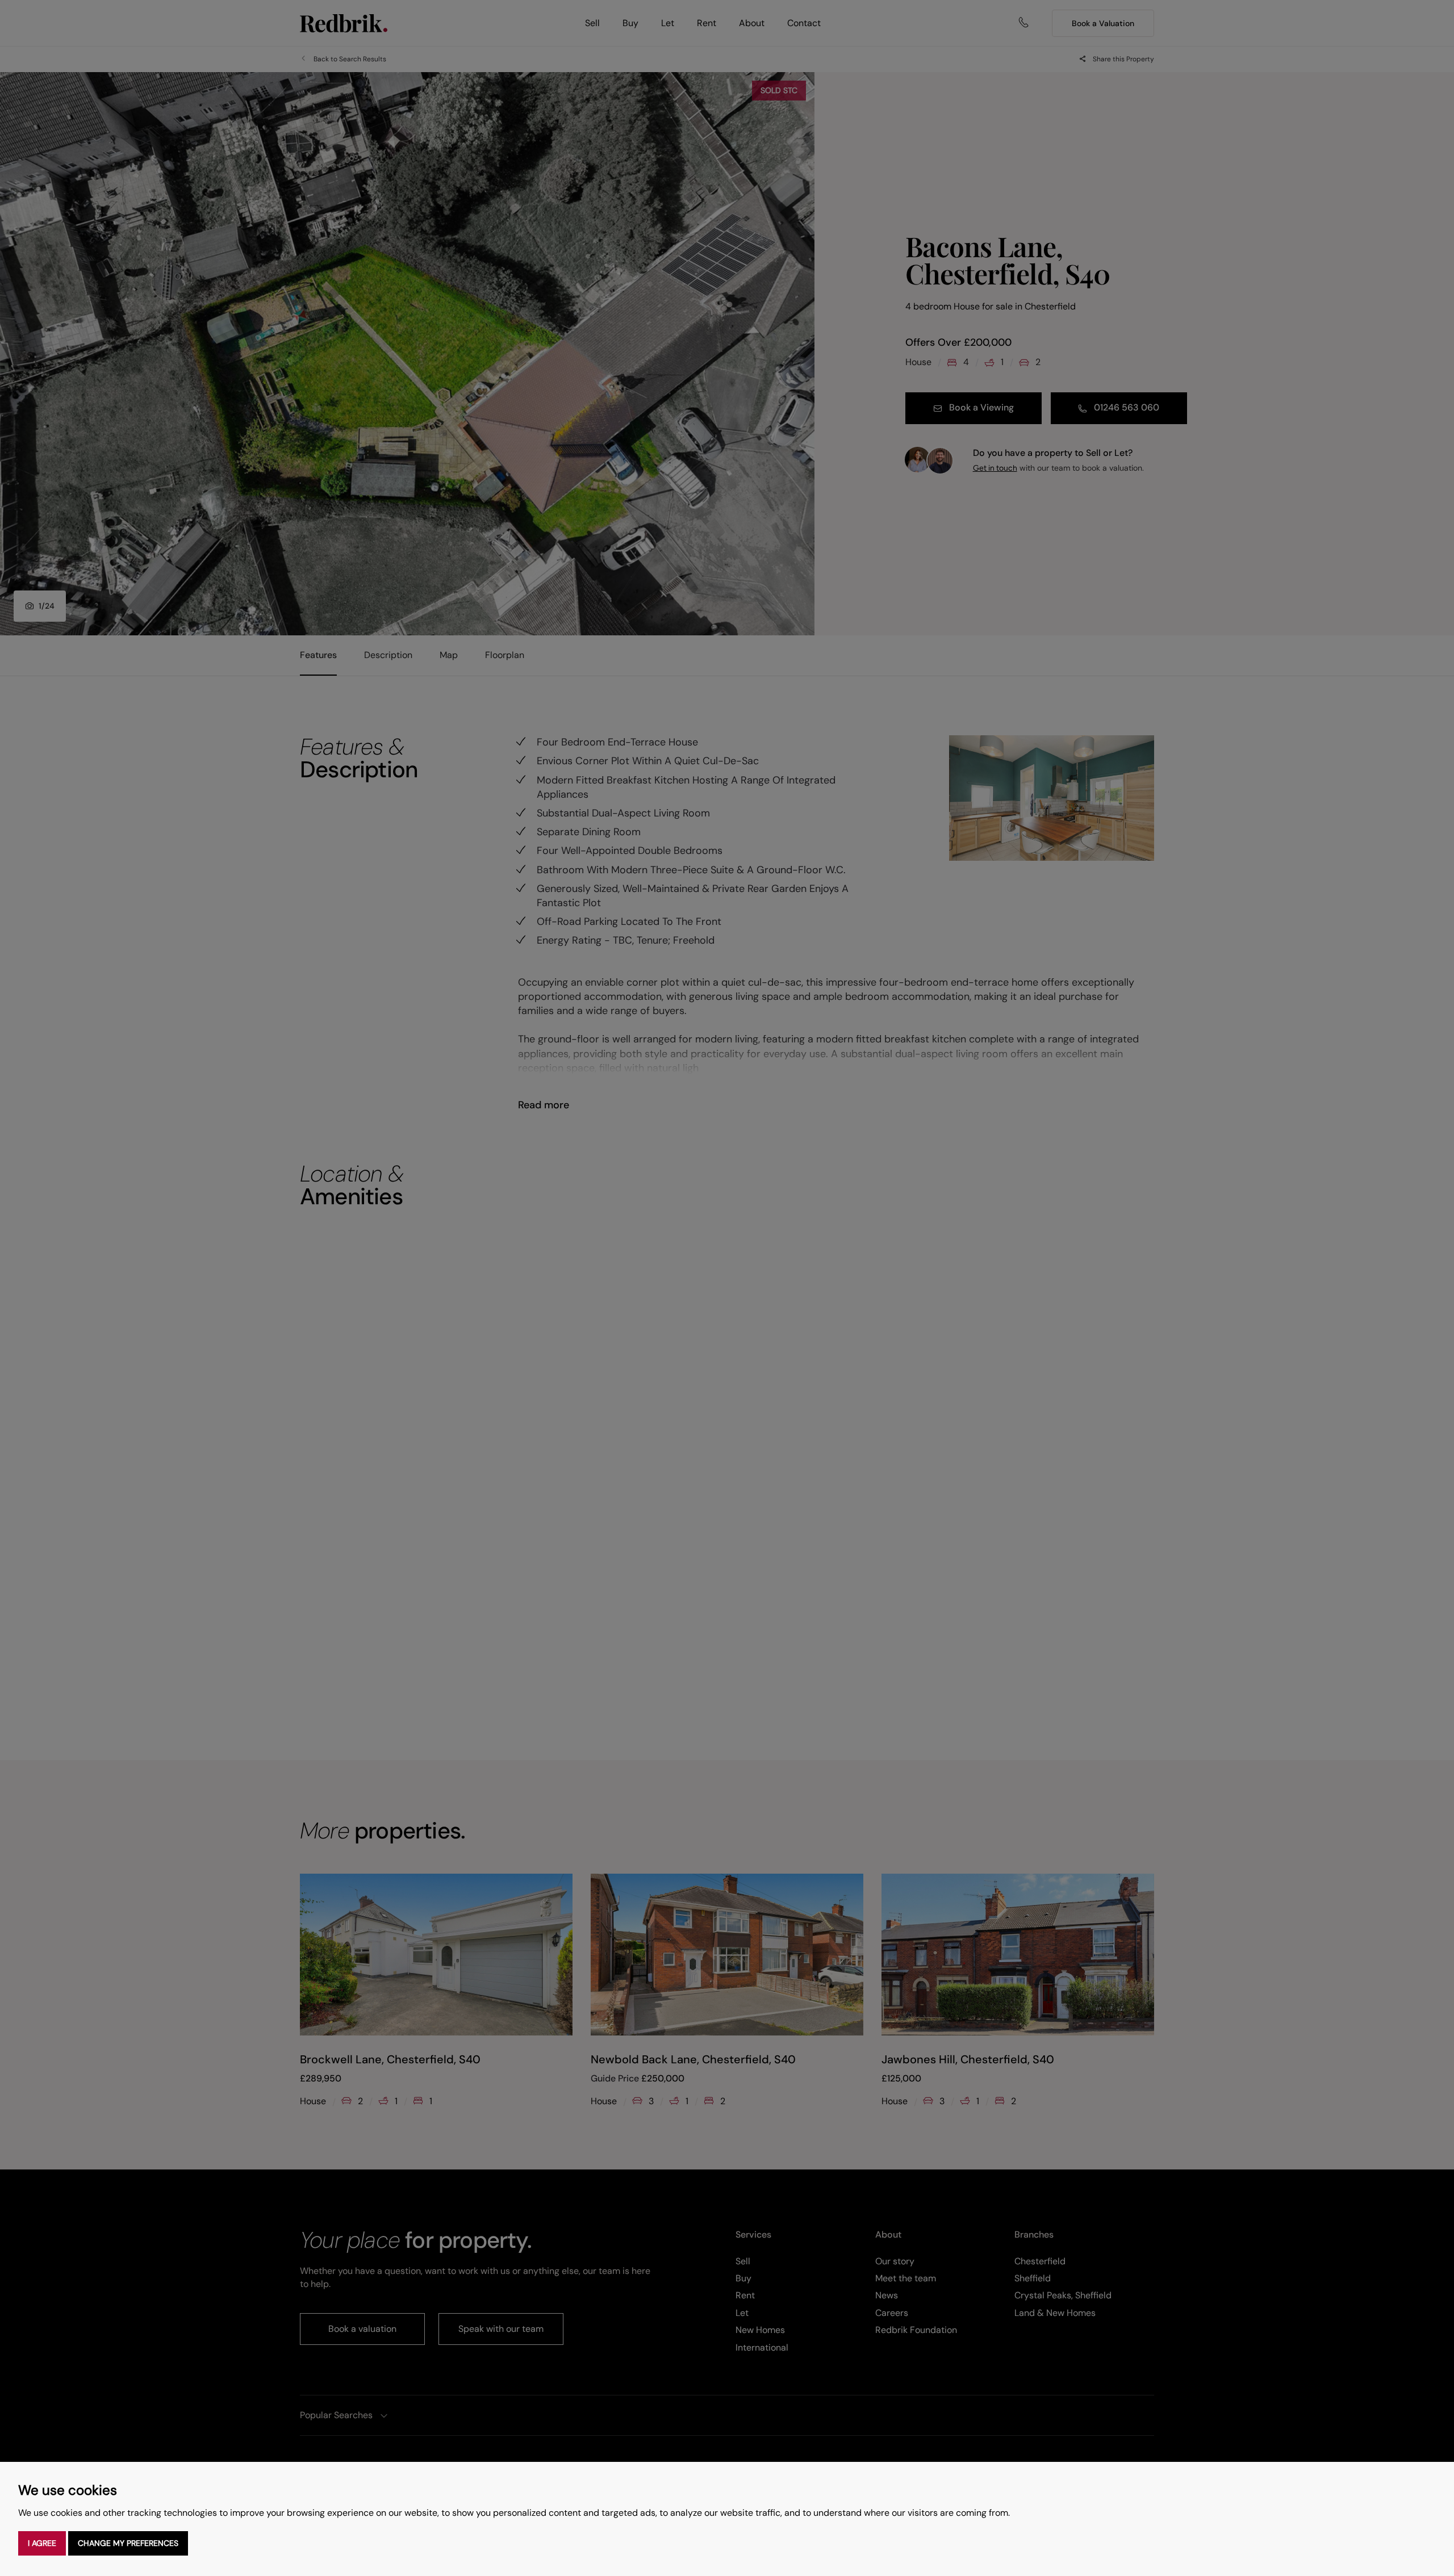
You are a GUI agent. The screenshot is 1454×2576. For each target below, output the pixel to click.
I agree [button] (42, 2543)
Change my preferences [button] (128, 2543)
